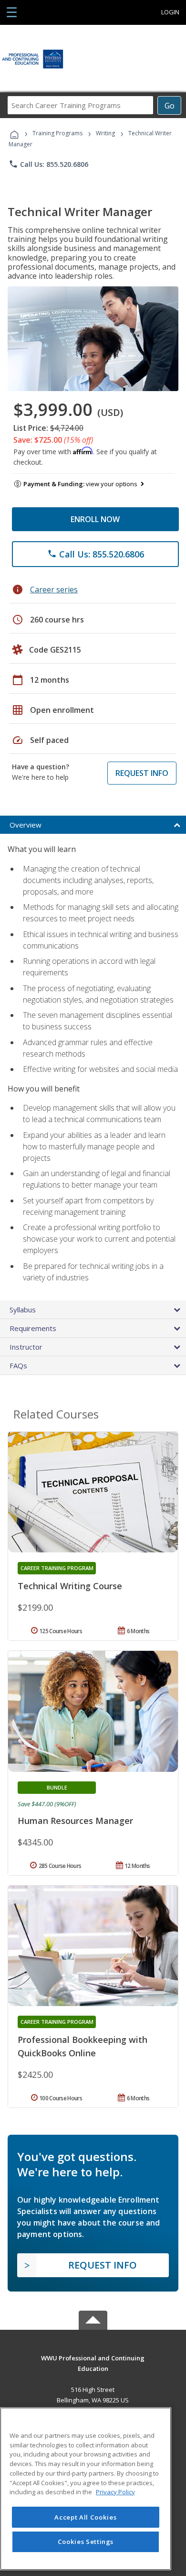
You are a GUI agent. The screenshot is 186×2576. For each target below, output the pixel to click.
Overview (26, 825)
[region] (86, 2489)
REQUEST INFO (142, 773)
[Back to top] (93, 2357)
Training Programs (57, 133)
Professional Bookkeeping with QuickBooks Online (83, 2046)
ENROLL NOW (95, 519)
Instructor (26, 1347)
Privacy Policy (115, 2492)
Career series (54, 589)
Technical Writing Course (70, 1586)
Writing (105, 133)
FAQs (18, 1365)
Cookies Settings (86, 2542)
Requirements (33, 1328)
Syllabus (23, 1310)
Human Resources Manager (75, 1821)
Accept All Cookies (85, 2517)
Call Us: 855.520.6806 (48, 164)
